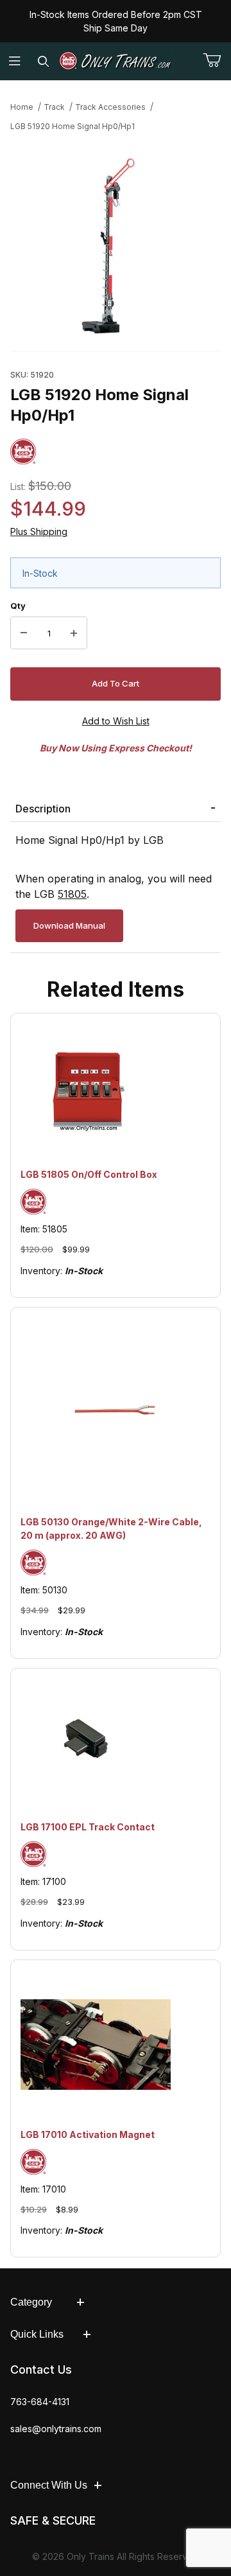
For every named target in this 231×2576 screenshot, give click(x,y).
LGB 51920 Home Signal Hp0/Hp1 (73, 126)
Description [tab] (43, 809)
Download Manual (69, 925)
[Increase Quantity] (74, 633)
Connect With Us (49, 2485)
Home (22, 107)
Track (54, 107)
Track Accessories (110, 107)
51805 (72, 894)
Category (31, 2302)
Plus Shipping (39, 531)
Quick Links (37, 2334)
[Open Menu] (14, 61)
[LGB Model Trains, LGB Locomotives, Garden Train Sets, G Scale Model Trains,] (116, 61)
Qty (18, 606)
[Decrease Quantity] (24, 633)
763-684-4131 (40, 2402)
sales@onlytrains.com (56, 2429)
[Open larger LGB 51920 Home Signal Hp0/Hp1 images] (116, 247)
